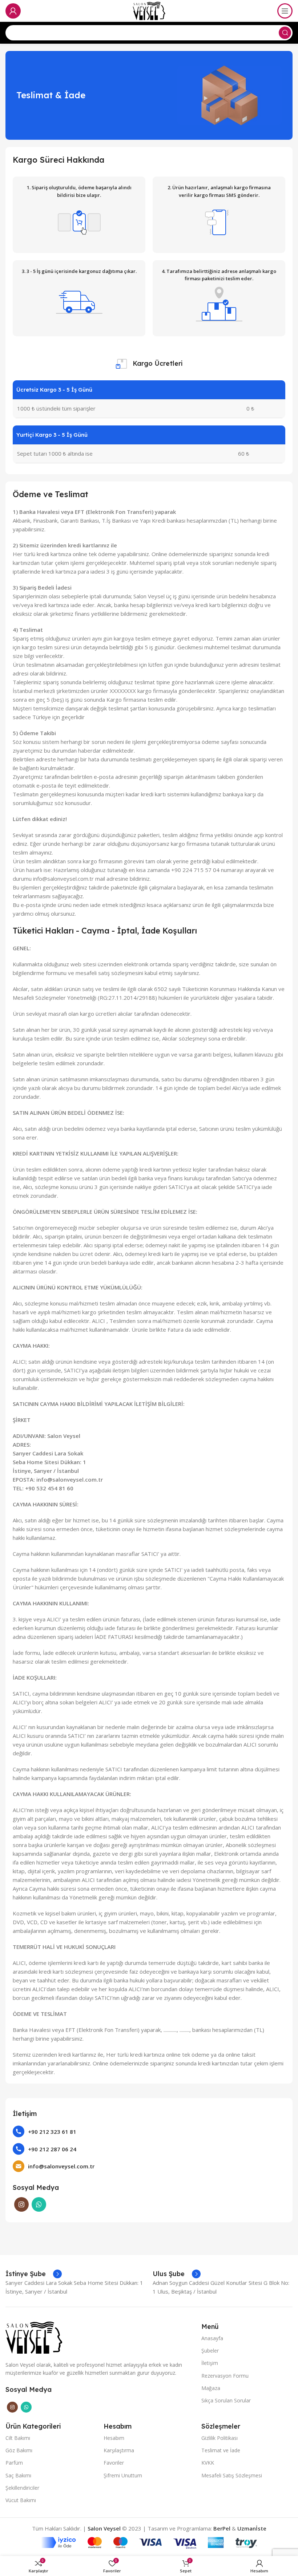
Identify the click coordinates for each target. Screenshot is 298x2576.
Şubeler (210, 2351)
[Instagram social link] (21, 2204)
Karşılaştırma (119, 2450)
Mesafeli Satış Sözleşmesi (232, 2475)
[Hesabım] (13, 11)
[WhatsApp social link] (39, 2204)
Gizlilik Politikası (220, 2438)
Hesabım (114, 2438)
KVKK (208, 2463)
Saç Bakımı (18, 2475)
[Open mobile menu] (285, 11)
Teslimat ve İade (221, 2450)
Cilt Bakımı (18, 2438)
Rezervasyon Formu (225, 2376)
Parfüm (14, 2463)
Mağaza (211, 2388)
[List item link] (149, 2131)
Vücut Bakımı (21, 2500)
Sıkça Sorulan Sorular (226, 2400)
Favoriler (114, 2463)
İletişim (210, 2363)
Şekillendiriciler (22, 2488)
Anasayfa (212, 2338)
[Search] (285, 33)
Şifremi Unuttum (123, 2475)
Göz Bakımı (19, 2450)
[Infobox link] (34, 2274)
